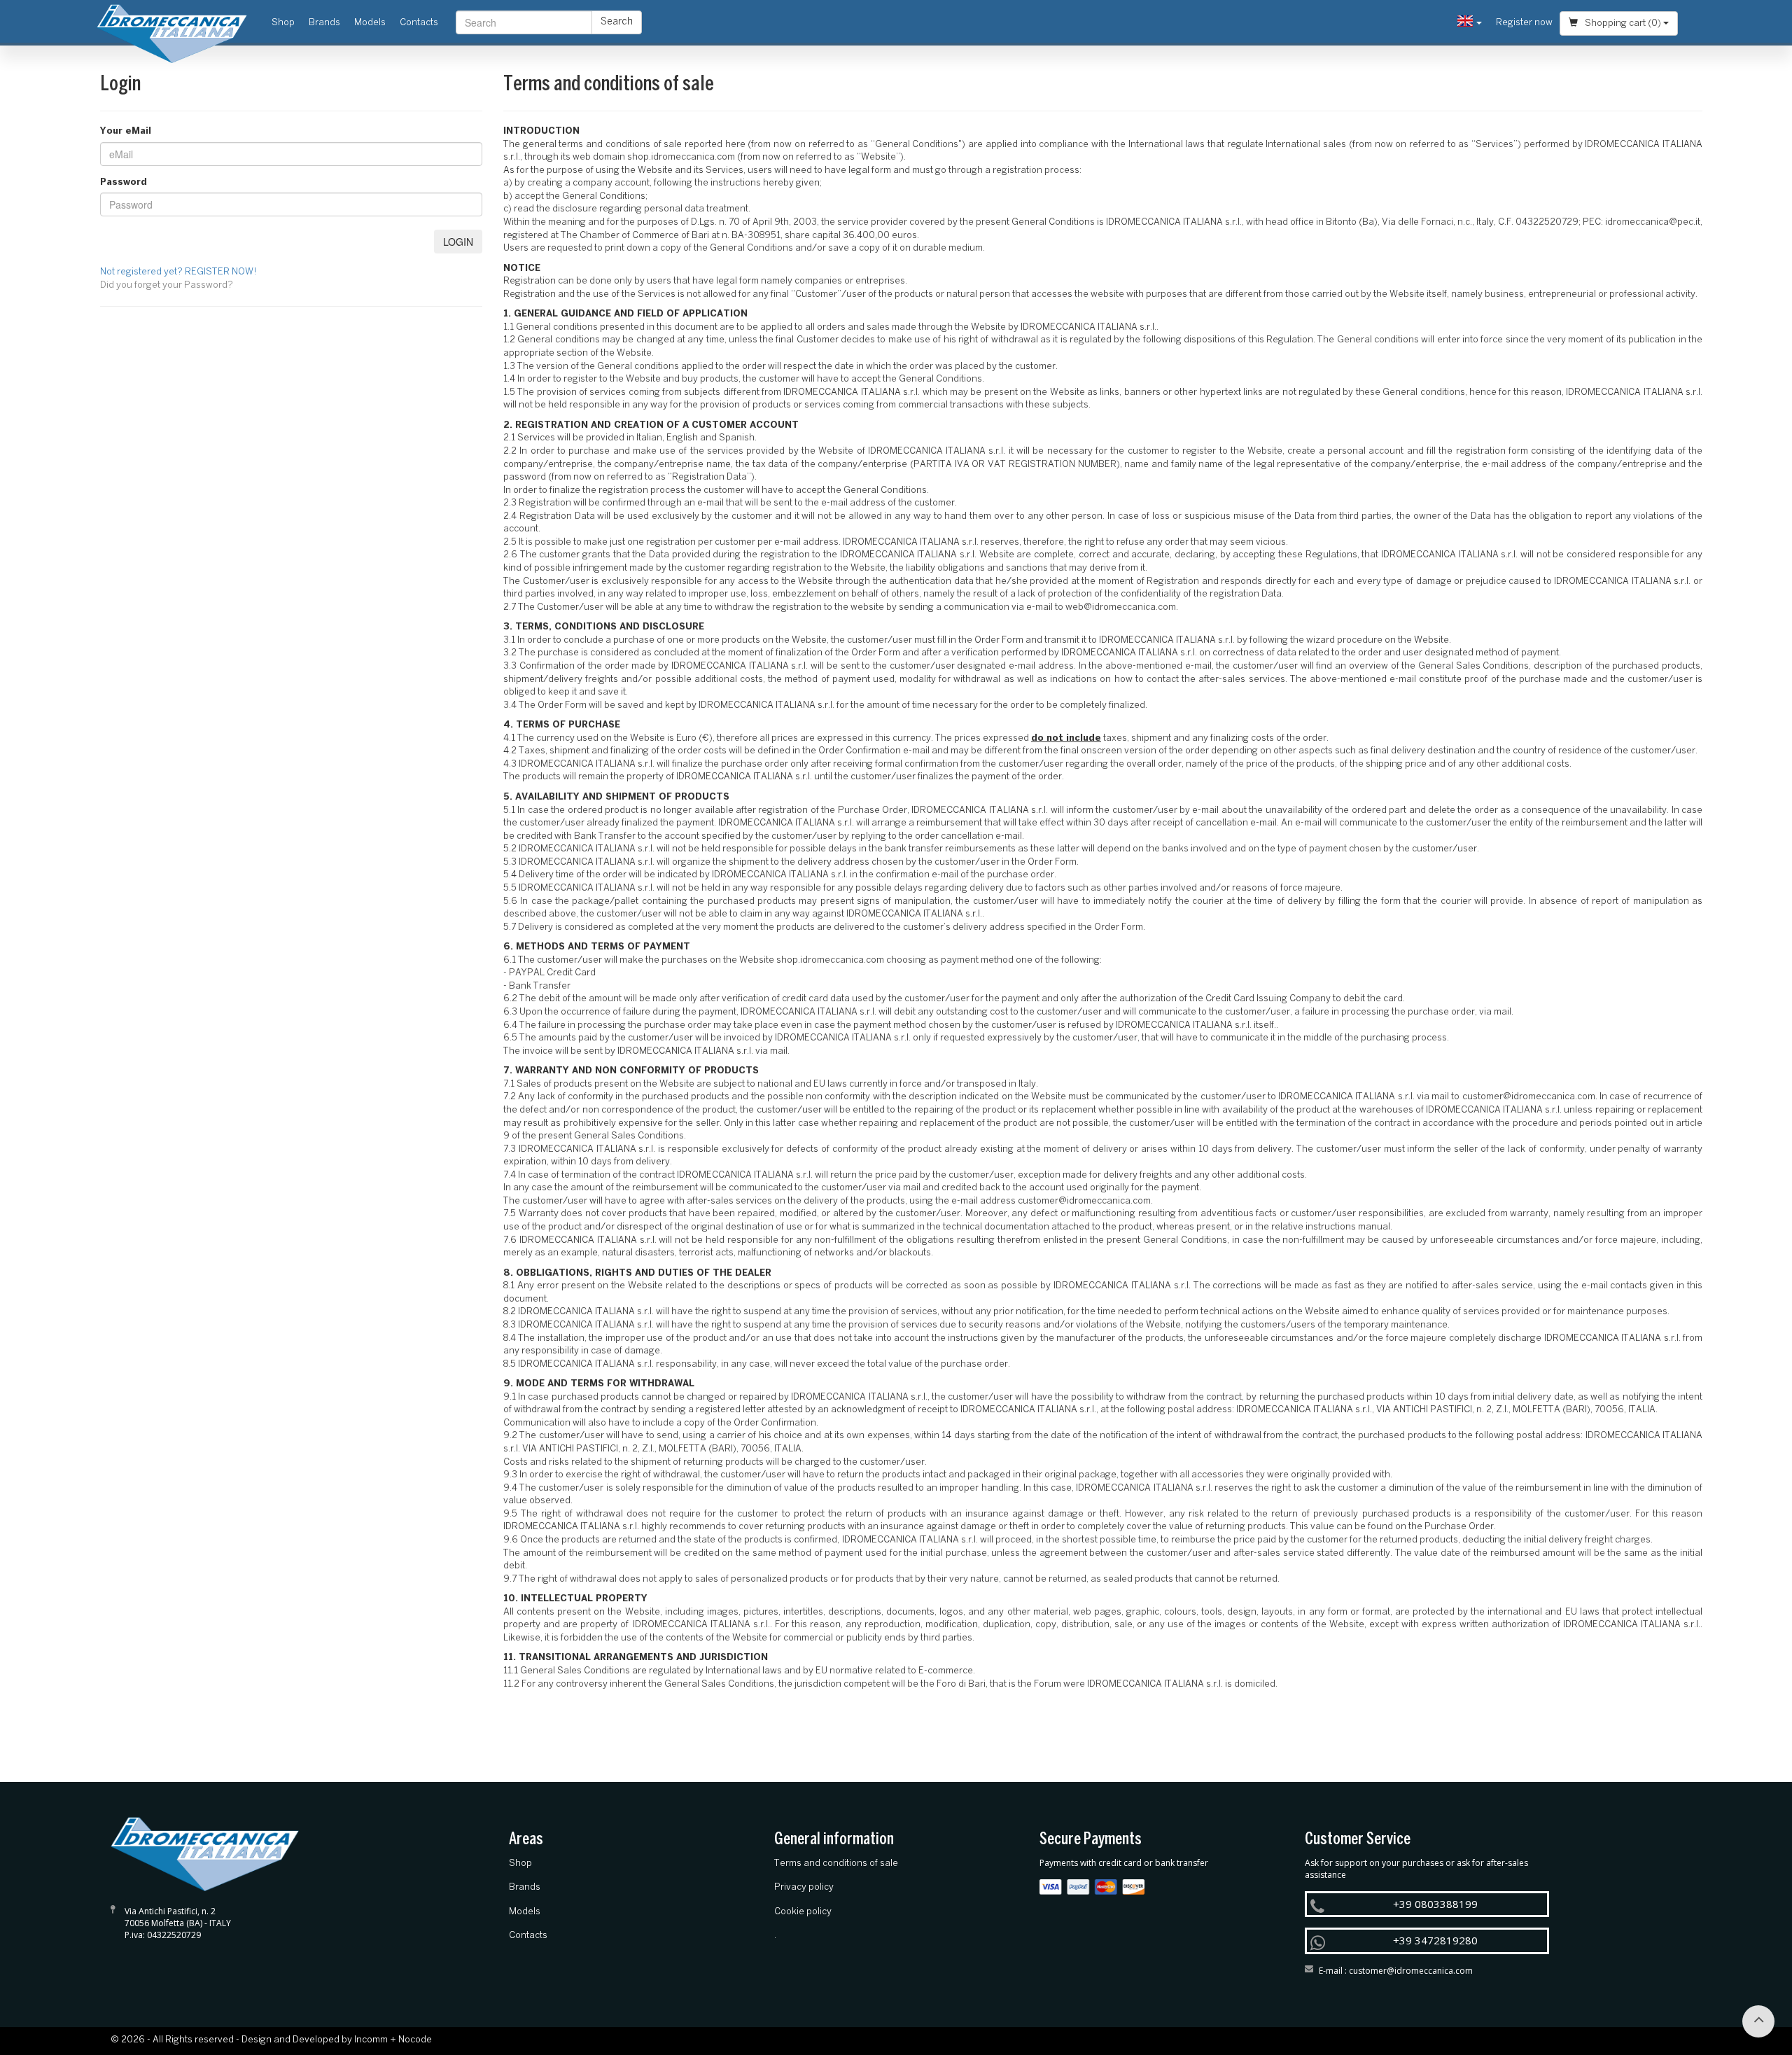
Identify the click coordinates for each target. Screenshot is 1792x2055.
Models (370, 23)
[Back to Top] (1758, 2021)
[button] (1470, 23)
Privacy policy (804, 1887)
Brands (324, 23)
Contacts (419, 23)
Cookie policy (803, 1912)
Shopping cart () (1623, 23)
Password (124, 182)
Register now (1524, 23)
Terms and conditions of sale (836, 1864)
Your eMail (126, 131)
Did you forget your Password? (167, 285)
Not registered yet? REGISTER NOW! (178, 272)
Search (617, 22)
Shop (287, 22)
